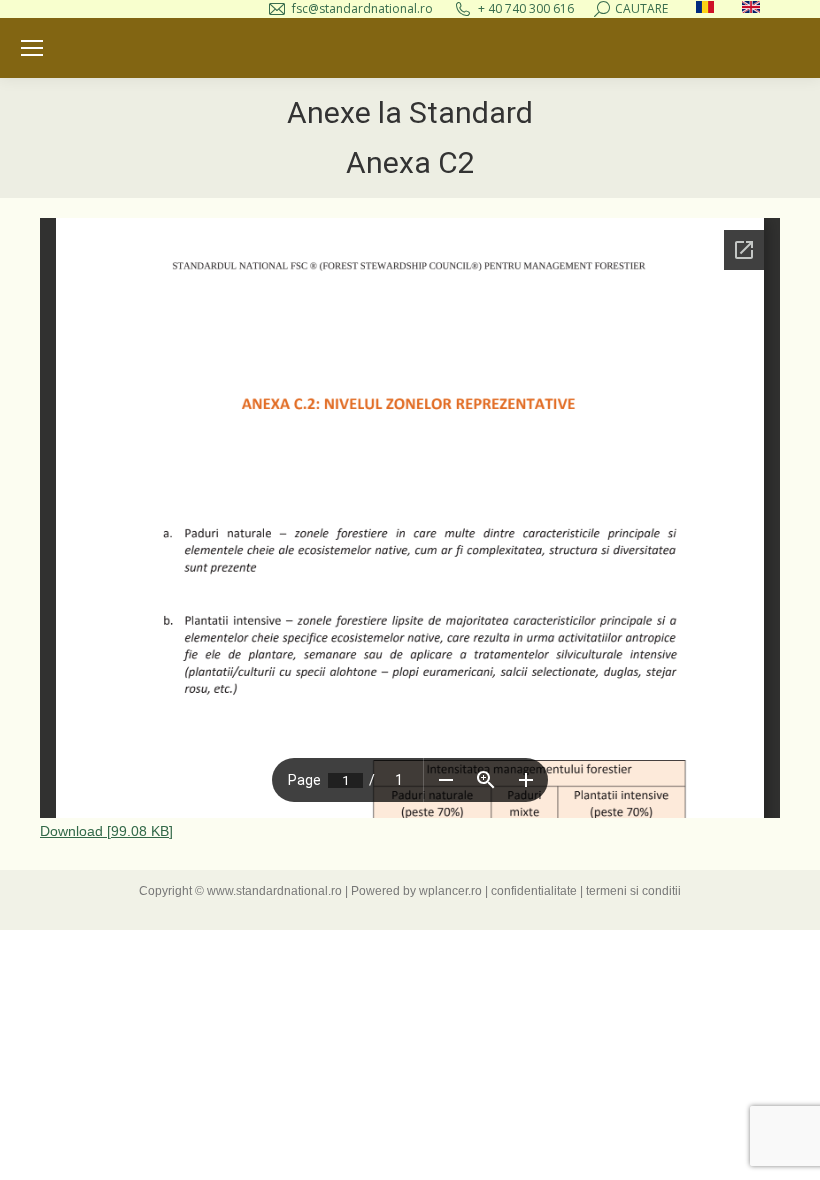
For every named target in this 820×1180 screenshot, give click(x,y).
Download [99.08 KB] (106, 831)
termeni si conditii (633, 891)
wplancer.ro (450, 891)
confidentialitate (534, 891)
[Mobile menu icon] (32, 48)
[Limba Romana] (705, 8)
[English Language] (751, 8)
